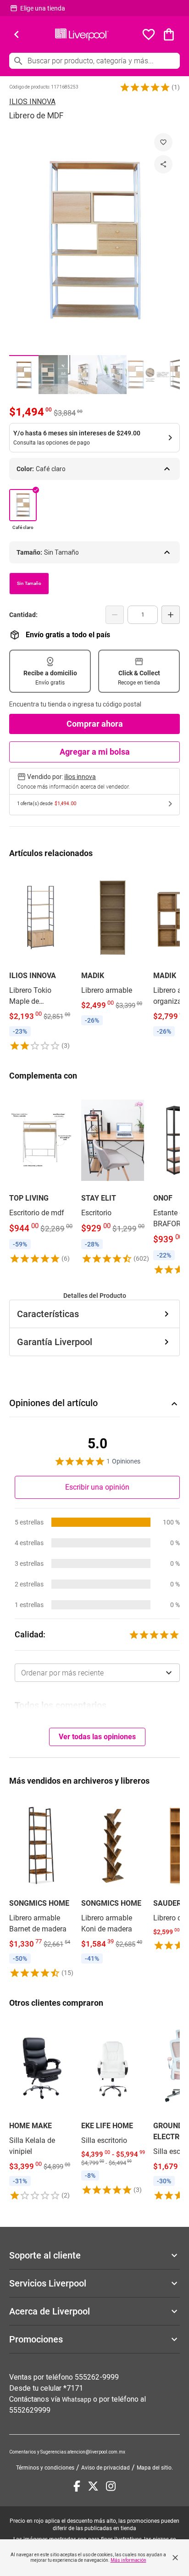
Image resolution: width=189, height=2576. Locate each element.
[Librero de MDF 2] (53, 375)
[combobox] (97, 1673)
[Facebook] (77, 2486)
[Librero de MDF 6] (171, 375)
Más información (128, 2560)
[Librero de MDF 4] (112, 375)
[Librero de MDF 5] (141, 375)
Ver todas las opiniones (97, 1737)
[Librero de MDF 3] (83, 375)
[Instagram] (111, 2486)
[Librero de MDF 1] (24, 375)
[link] (41, 960)
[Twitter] (93, 2486)
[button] (145, 87)
